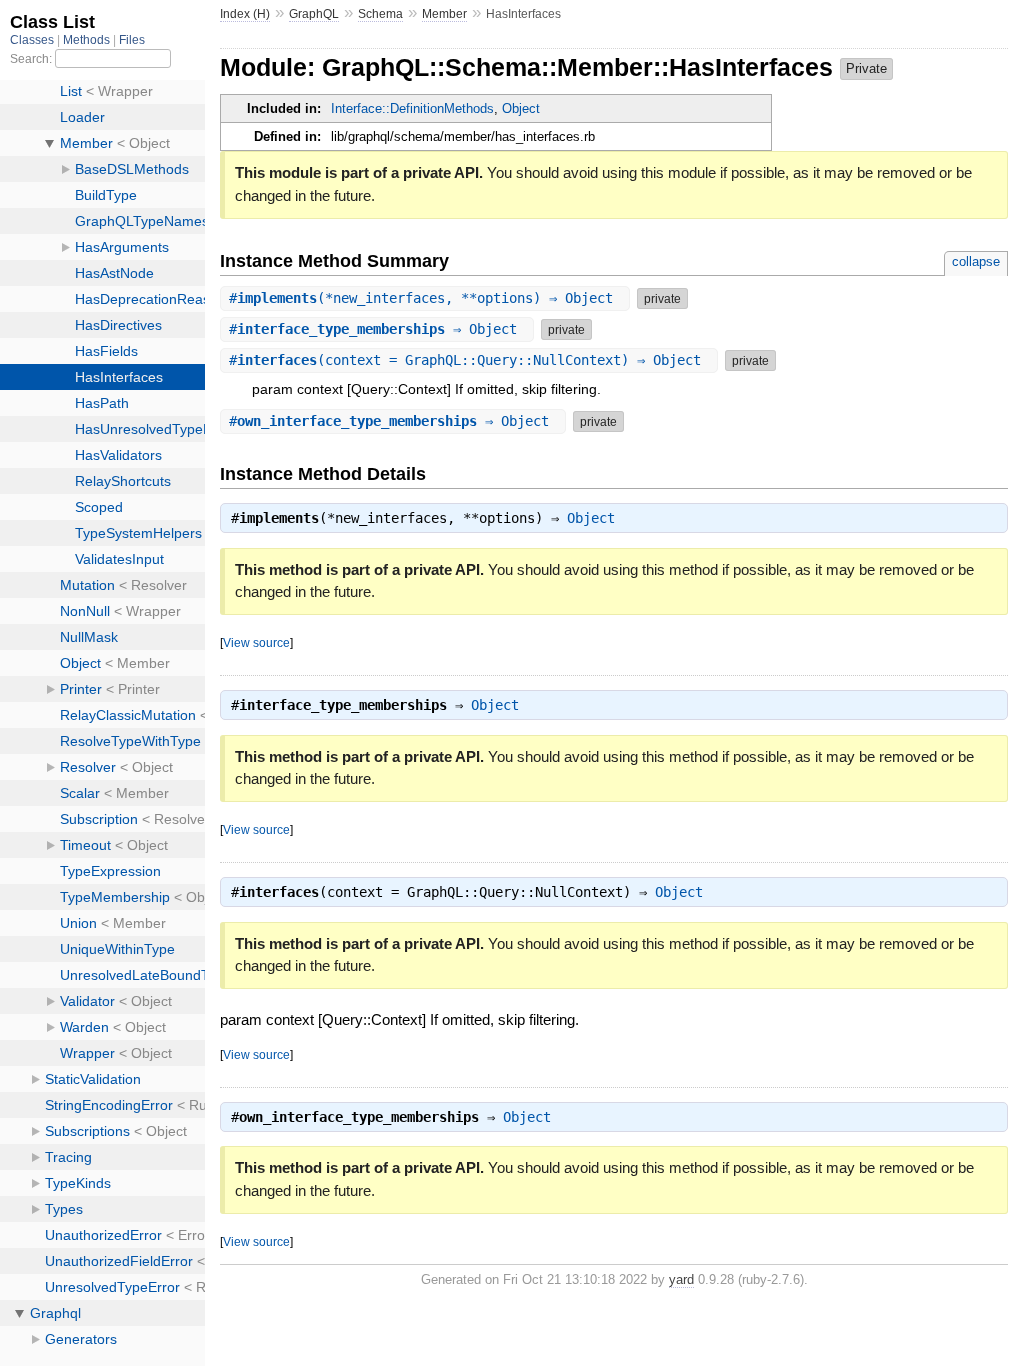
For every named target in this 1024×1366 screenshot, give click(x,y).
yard (681, 1279)
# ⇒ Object (377, 329)
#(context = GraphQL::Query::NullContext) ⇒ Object (469, 360)
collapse (976, 261)
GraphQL (314, 14)
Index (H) (245, 14)
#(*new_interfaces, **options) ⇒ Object (425, 298)
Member (444, 14)
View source (256, 642)
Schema (380, 14)
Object (521, 108)
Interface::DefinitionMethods (412, 108)
